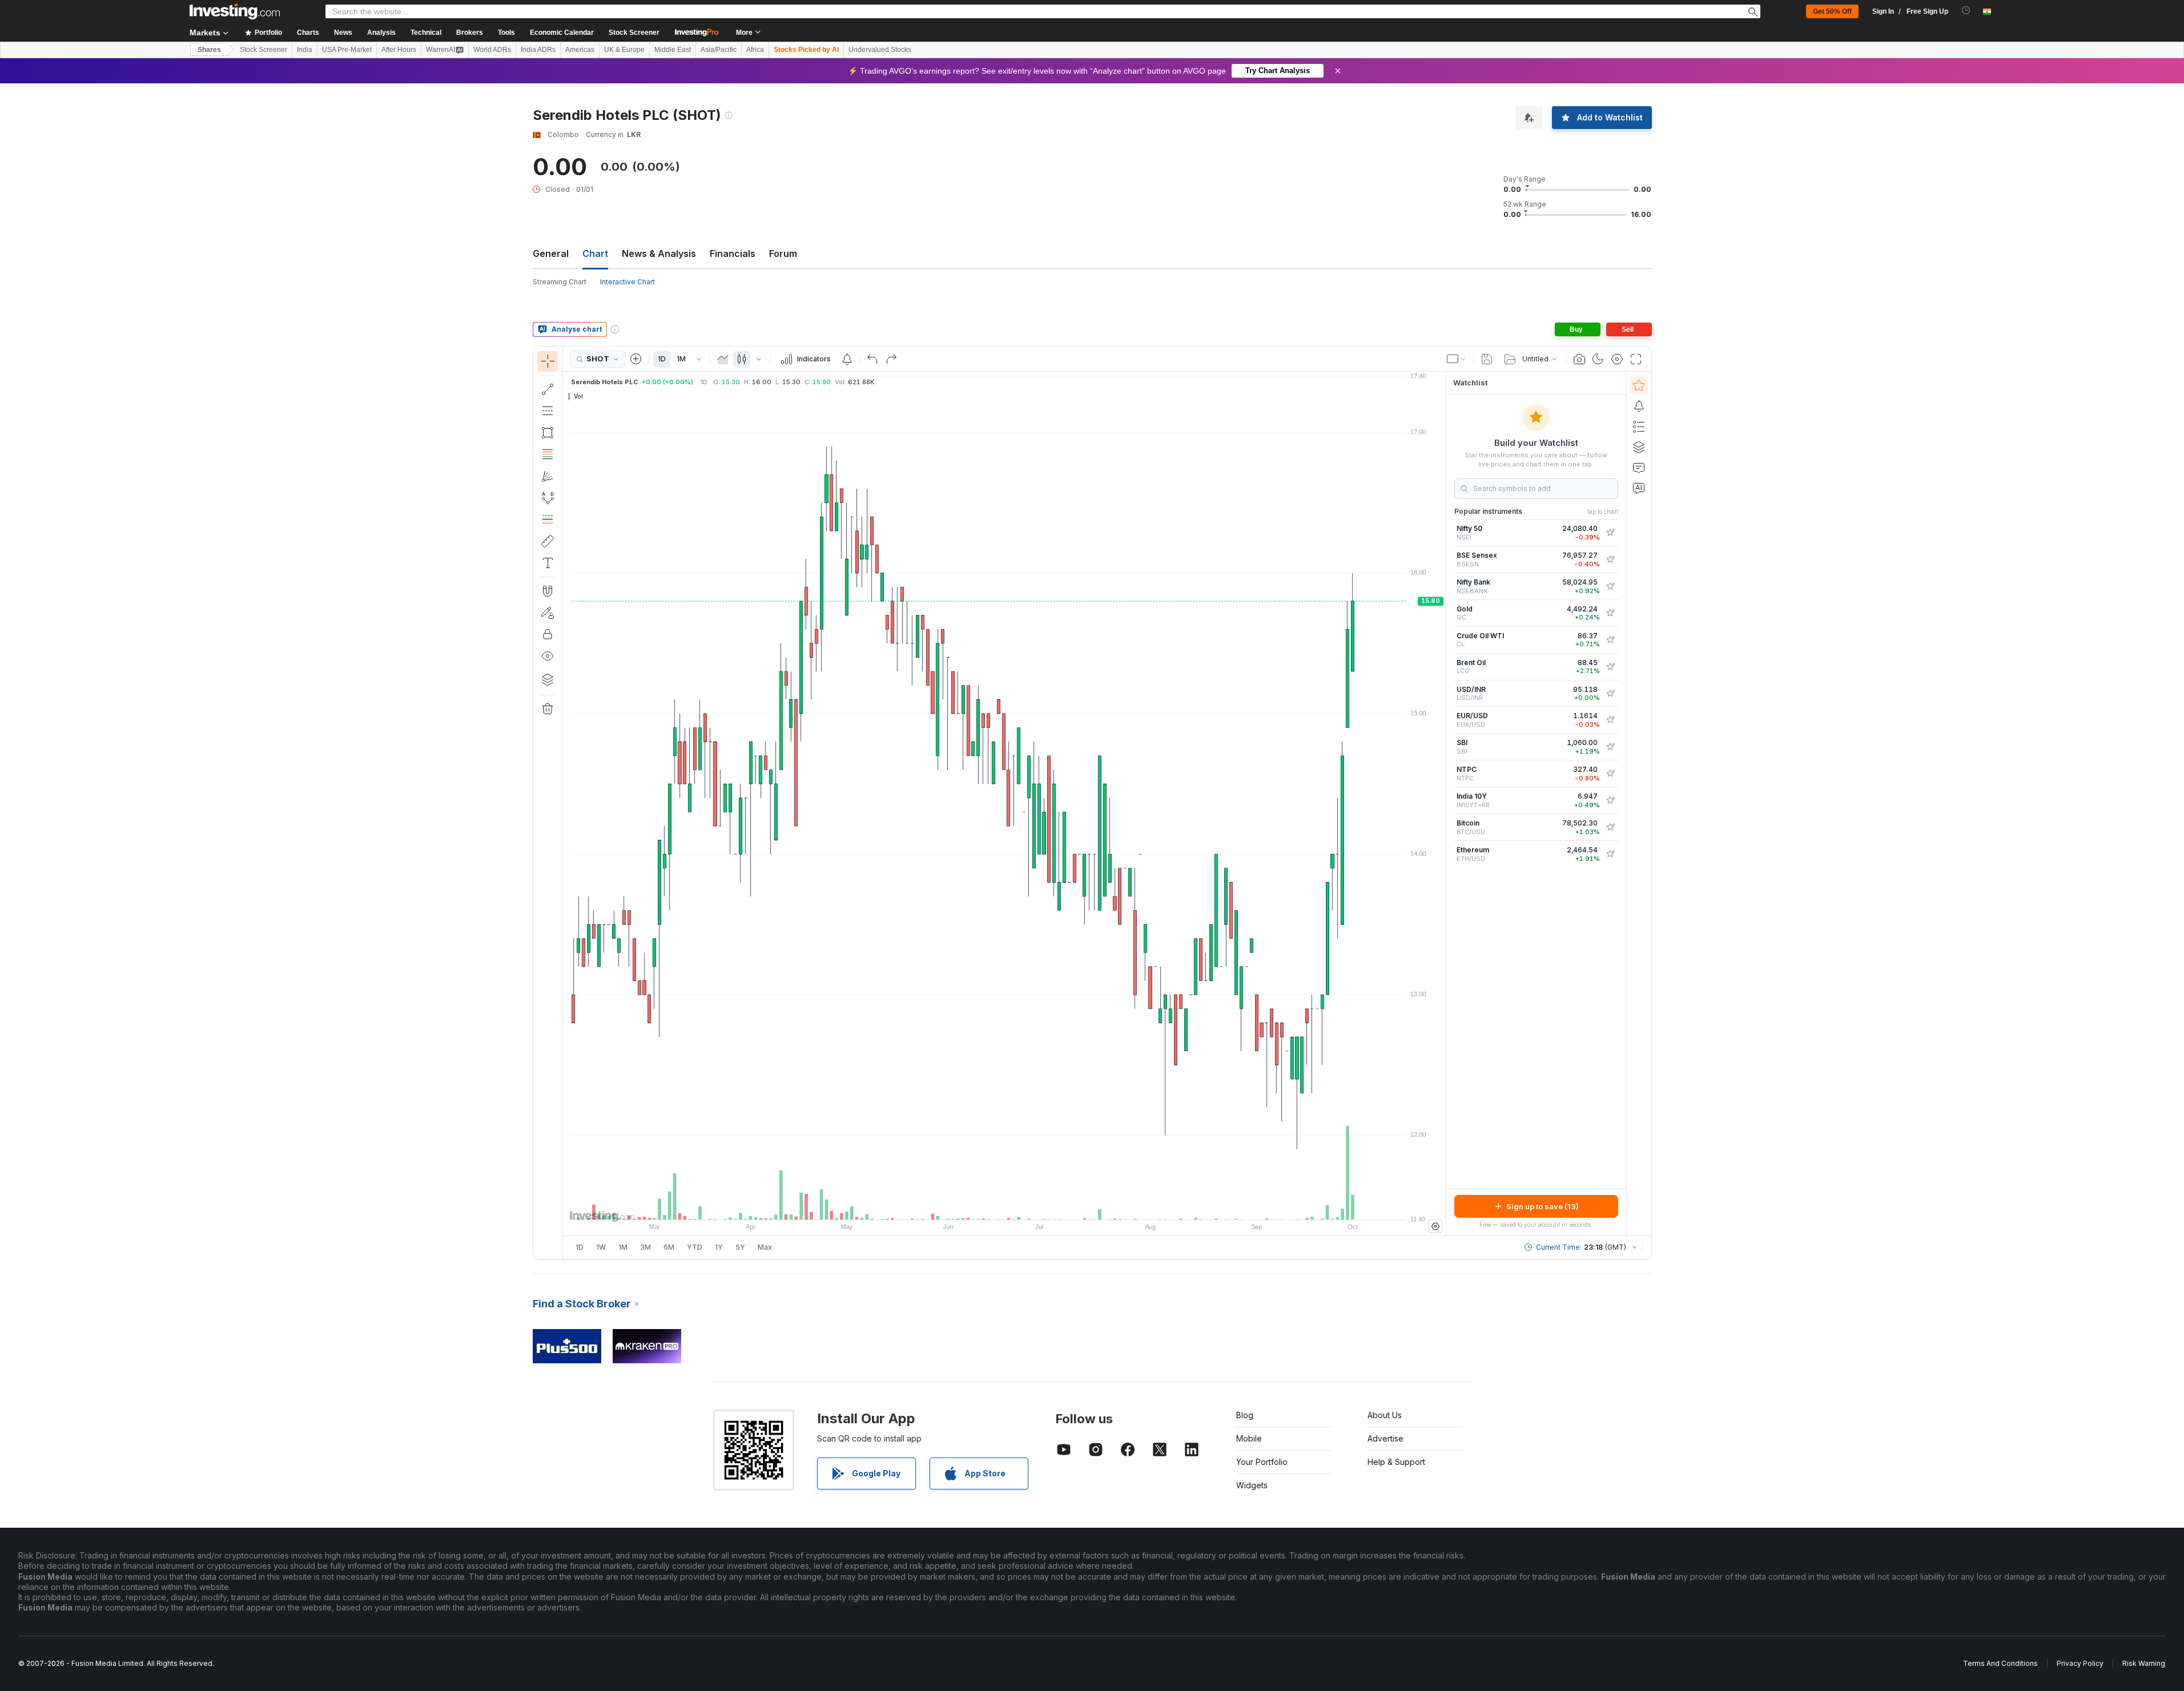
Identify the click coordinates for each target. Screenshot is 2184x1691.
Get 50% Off (1832, 11)
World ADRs (492, 50)
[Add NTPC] (1610, 774)
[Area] (723, 359)
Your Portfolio (1262, 1462)
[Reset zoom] (1035, 1205)
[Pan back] (1004, 1205)
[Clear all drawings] (548, 709)
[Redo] (891, 359)
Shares (209, 50)
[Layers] (548, 679)
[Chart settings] (1617, 359)
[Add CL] (1610, 640)
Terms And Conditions (2000, 1663)
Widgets (1252, 1485)
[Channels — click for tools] (548, 411)
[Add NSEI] (1610, 533)
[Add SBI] (1610, 747)
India (305, 50)
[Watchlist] (1639, 385)
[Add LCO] (1610, 667)
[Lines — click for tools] (548, 389)
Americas (580, 50)
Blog (1245, 1415)
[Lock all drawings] (548, 634)
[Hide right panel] (1442, 804)
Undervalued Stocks (880, 50)
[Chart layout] (1457, 359)
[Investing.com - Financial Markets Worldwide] (235, 11)
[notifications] (1966, 11)
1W (601, 1247)
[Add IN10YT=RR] (1610, 800)
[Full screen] (1636, 359)
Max (765, 1247)
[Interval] (699, 359)
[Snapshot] (1579, 359)
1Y (719, 1247)
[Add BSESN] (1610, 559)
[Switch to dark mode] (1598, 359)
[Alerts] (1639, 406)
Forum (783, 253)
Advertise (1385, 1438)
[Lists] (1639, 426)
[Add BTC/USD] (1610, 827)
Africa (755, 50)
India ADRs (538, 50)
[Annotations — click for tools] (548, 563)
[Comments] (1639, 468)
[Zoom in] (989, 1205)
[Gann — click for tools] (548, 476)
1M (681, 359)
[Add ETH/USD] (1610, 854)
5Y (740, 1247)
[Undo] (872, 359)
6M (669, 1247)
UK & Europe (624, 50)
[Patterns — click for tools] (548, 498)
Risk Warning (2144, 1663)
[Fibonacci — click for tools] (548, 454)
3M (645, 1247)
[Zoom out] (974, 1205)
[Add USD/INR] (1610, 694)
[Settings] (1435, 1226)
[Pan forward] (1020, 1205)
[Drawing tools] (566, 803)
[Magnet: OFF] (548, 591)
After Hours (399, 50)
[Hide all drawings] (548, 656)
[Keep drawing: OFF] (548, 613)
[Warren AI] (1639, 488)
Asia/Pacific (719, 50)
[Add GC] (1610, 613)
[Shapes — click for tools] (548, 433)
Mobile (1249, 1438)
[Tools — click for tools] (548, 541)
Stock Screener (634, 33)
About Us (1385, 1415)
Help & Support (1396, 1462)
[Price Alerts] (847, 359)
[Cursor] (548, 361)
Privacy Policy (2080, 1663)
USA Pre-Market (347, 50)
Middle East (673, 50)
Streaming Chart (560, 282)
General (551, 253)
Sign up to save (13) (1543, 1206)
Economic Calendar (562, 33)
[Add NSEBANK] (1610, 586)
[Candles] (742, 359)
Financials (733, 253)
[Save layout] (1487, 359)
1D (662, 359)
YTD (695, 1247)
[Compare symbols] (636, 359)
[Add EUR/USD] (1610, 720)
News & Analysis (659, 253)
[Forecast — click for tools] (548, 520)
